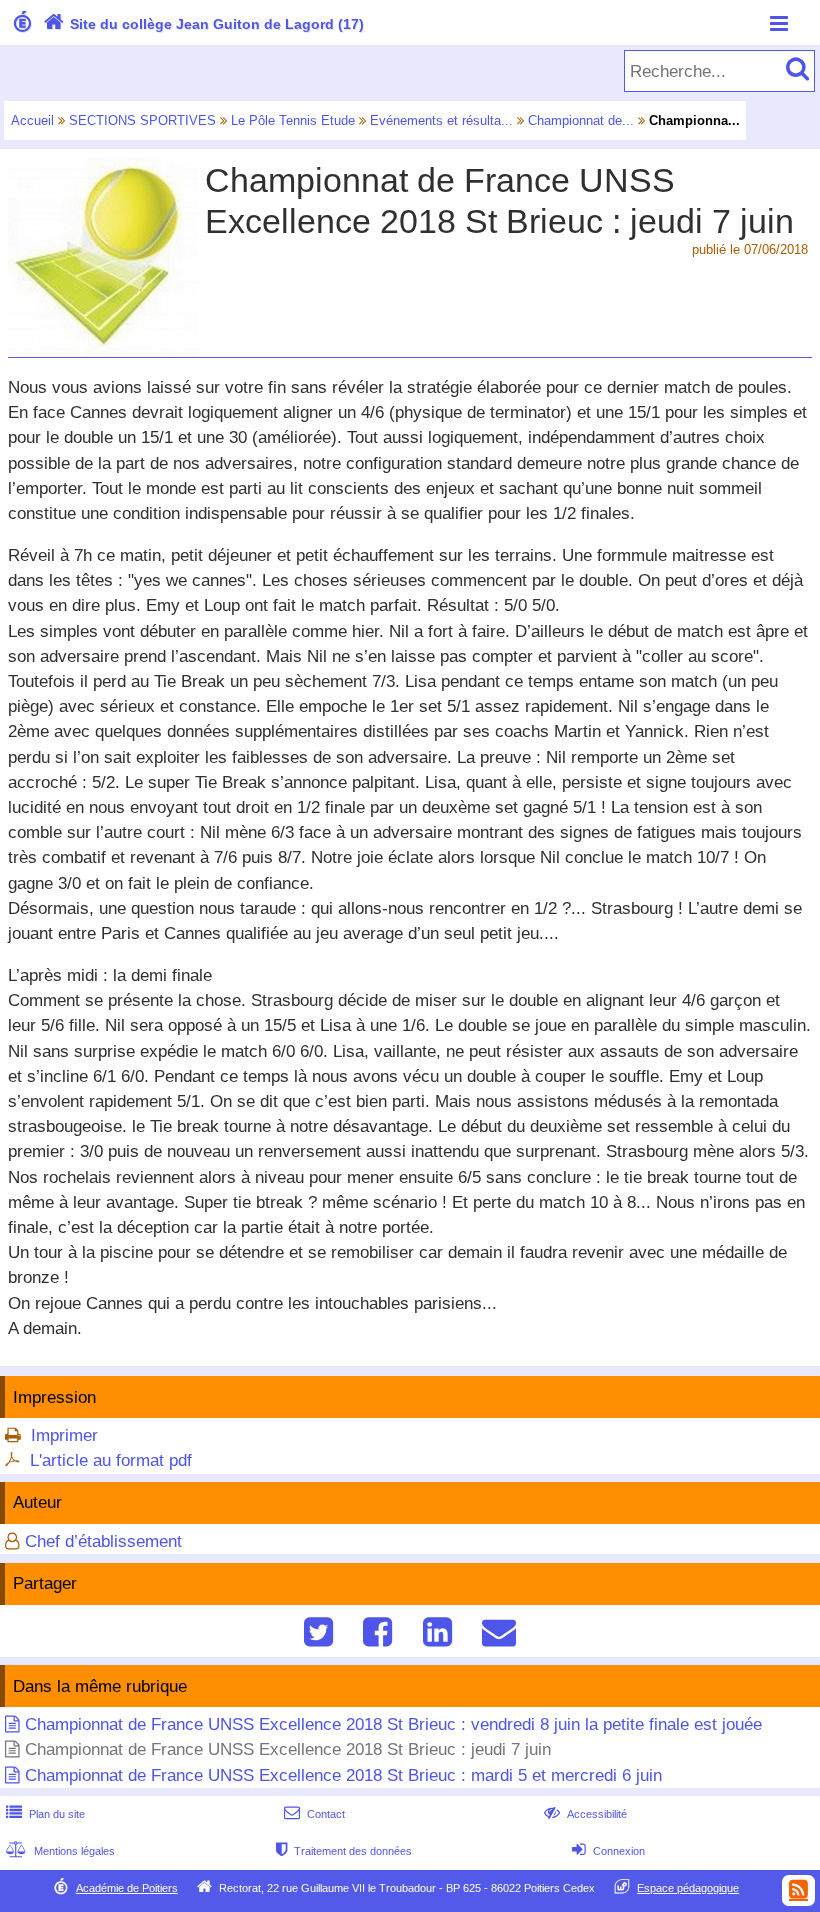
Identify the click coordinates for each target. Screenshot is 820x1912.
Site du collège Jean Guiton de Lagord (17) (203, 24)
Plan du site (45, 1814)
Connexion (608, 1851)
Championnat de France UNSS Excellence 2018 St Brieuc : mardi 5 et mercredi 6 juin (343, 1775)
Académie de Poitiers (127, 1888)
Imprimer (64, 1435)
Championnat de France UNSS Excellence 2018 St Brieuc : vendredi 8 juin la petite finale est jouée (393, 1724)
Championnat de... (581, 120)
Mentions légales (60, 1851)
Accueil (32, 120)
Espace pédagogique (688, 1888)
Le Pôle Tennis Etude (293, 120)
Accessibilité (585, 1814)
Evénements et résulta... (441, 120)
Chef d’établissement (103, 1541)
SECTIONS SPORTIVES (142, 120)
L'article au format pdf (111, 1460)
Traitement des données (344, 1851)
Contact (314, 1814)
